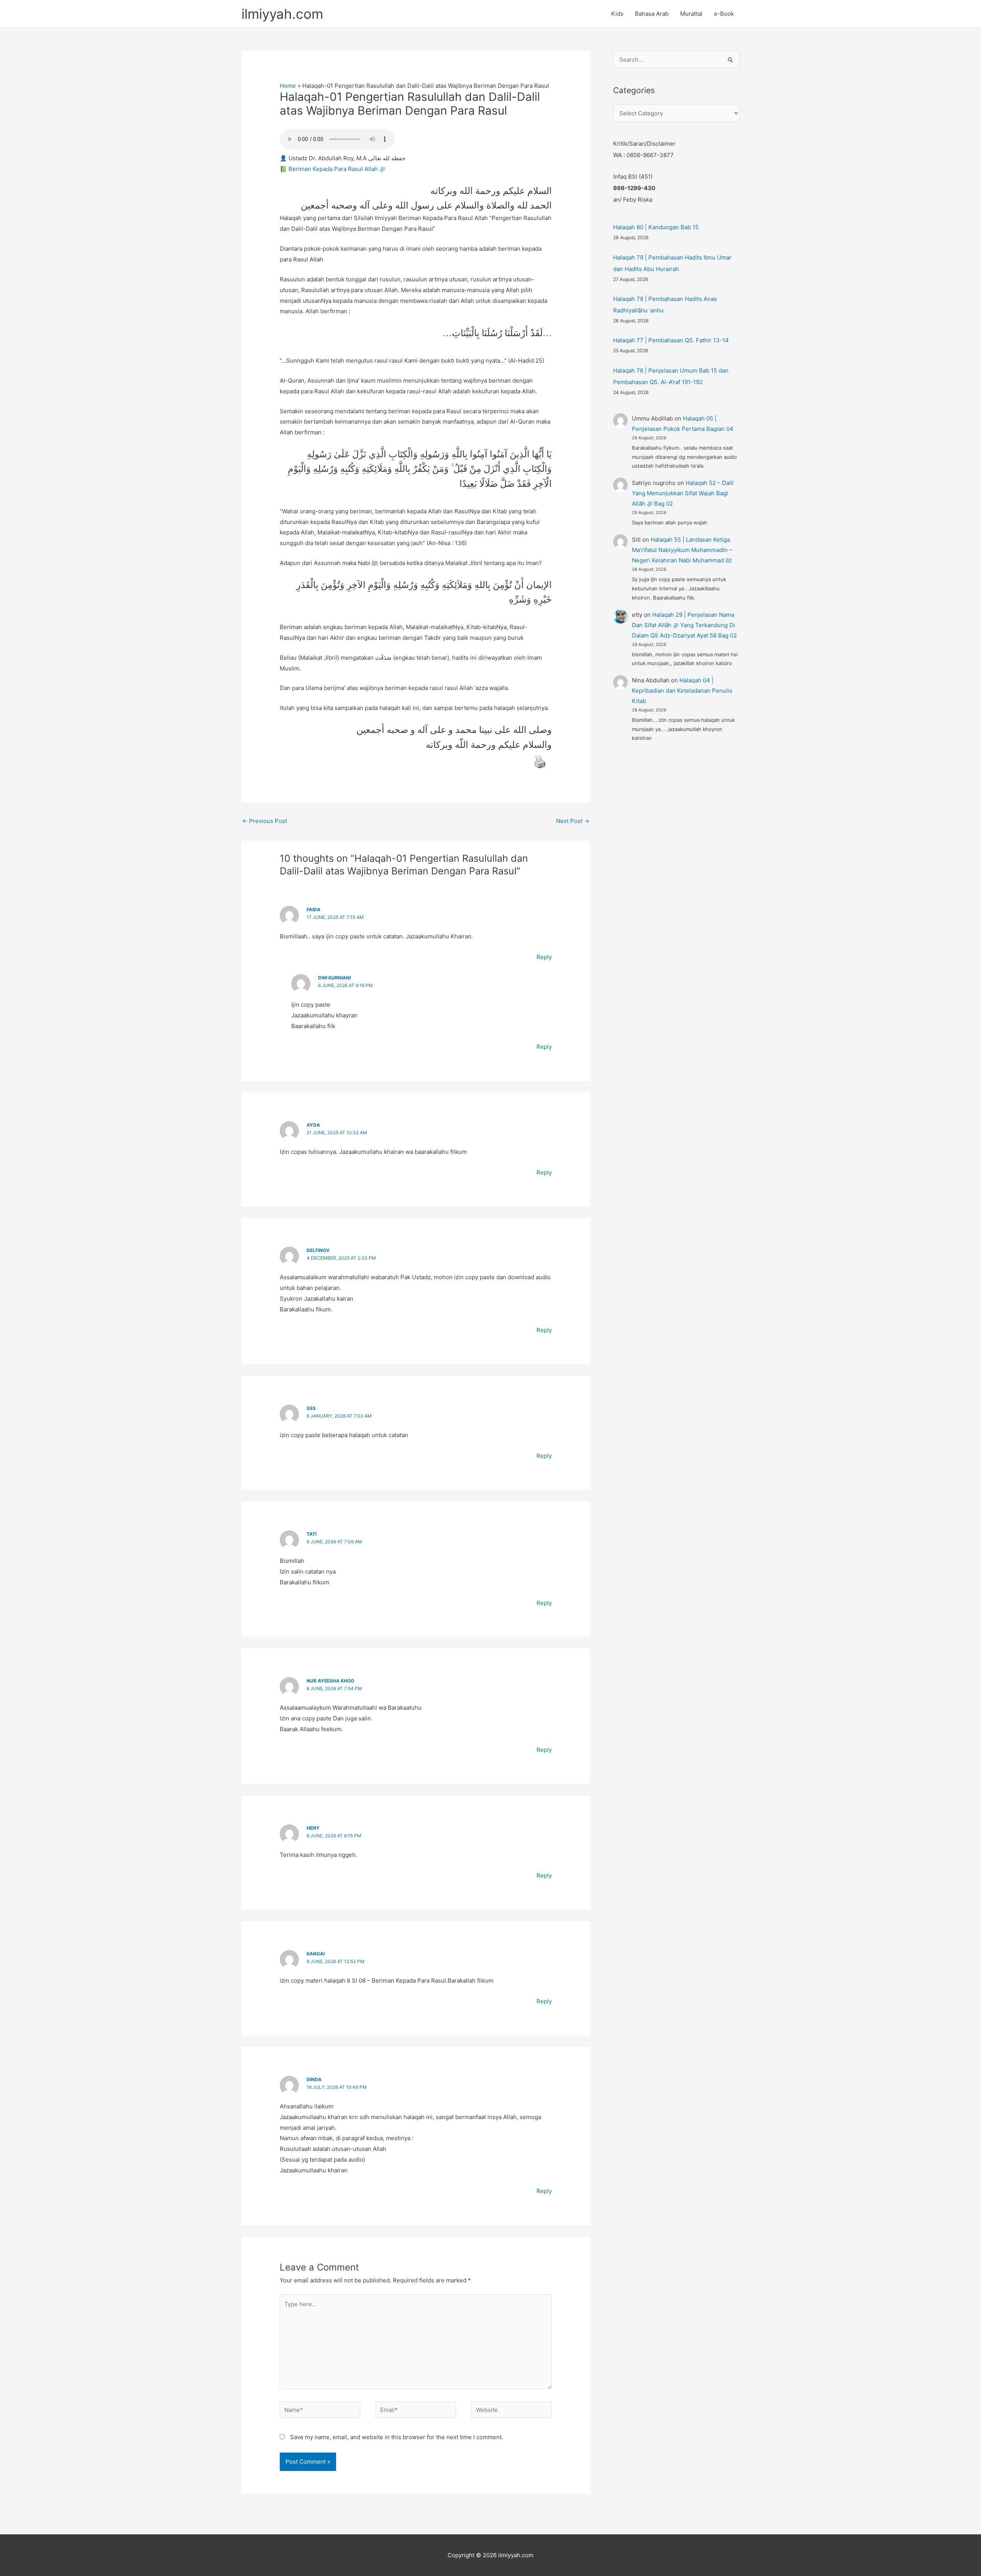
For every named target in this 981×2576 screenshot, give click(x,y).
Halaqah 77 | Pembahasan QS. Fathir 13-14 (671, 340)
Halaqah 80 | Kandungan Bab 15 (656, 227)
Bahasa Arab (652, 14)
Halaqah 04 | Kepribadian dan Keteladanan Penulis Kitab (682, 691)
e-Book (724, 14)
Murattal (691, 14)
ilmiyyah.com (282, 14)
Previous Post (265, 821)
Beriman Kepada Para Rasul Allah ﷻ (337, 169)
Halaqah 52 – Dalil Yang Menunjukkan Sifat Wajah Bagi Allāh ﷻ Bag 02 (683, 493)
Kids (617, 14)
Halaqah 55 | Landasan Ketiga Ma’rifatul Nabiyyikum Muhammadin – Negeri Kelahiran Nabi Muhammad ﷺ (682, 550)
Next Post (573, 821)
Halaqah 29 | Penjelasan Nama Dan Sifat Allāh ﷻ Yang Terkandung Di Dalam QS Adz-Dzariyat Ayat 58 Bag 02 (684, 625)
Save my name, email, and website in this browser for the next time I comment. (397, 2437)
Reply (544, 957)
